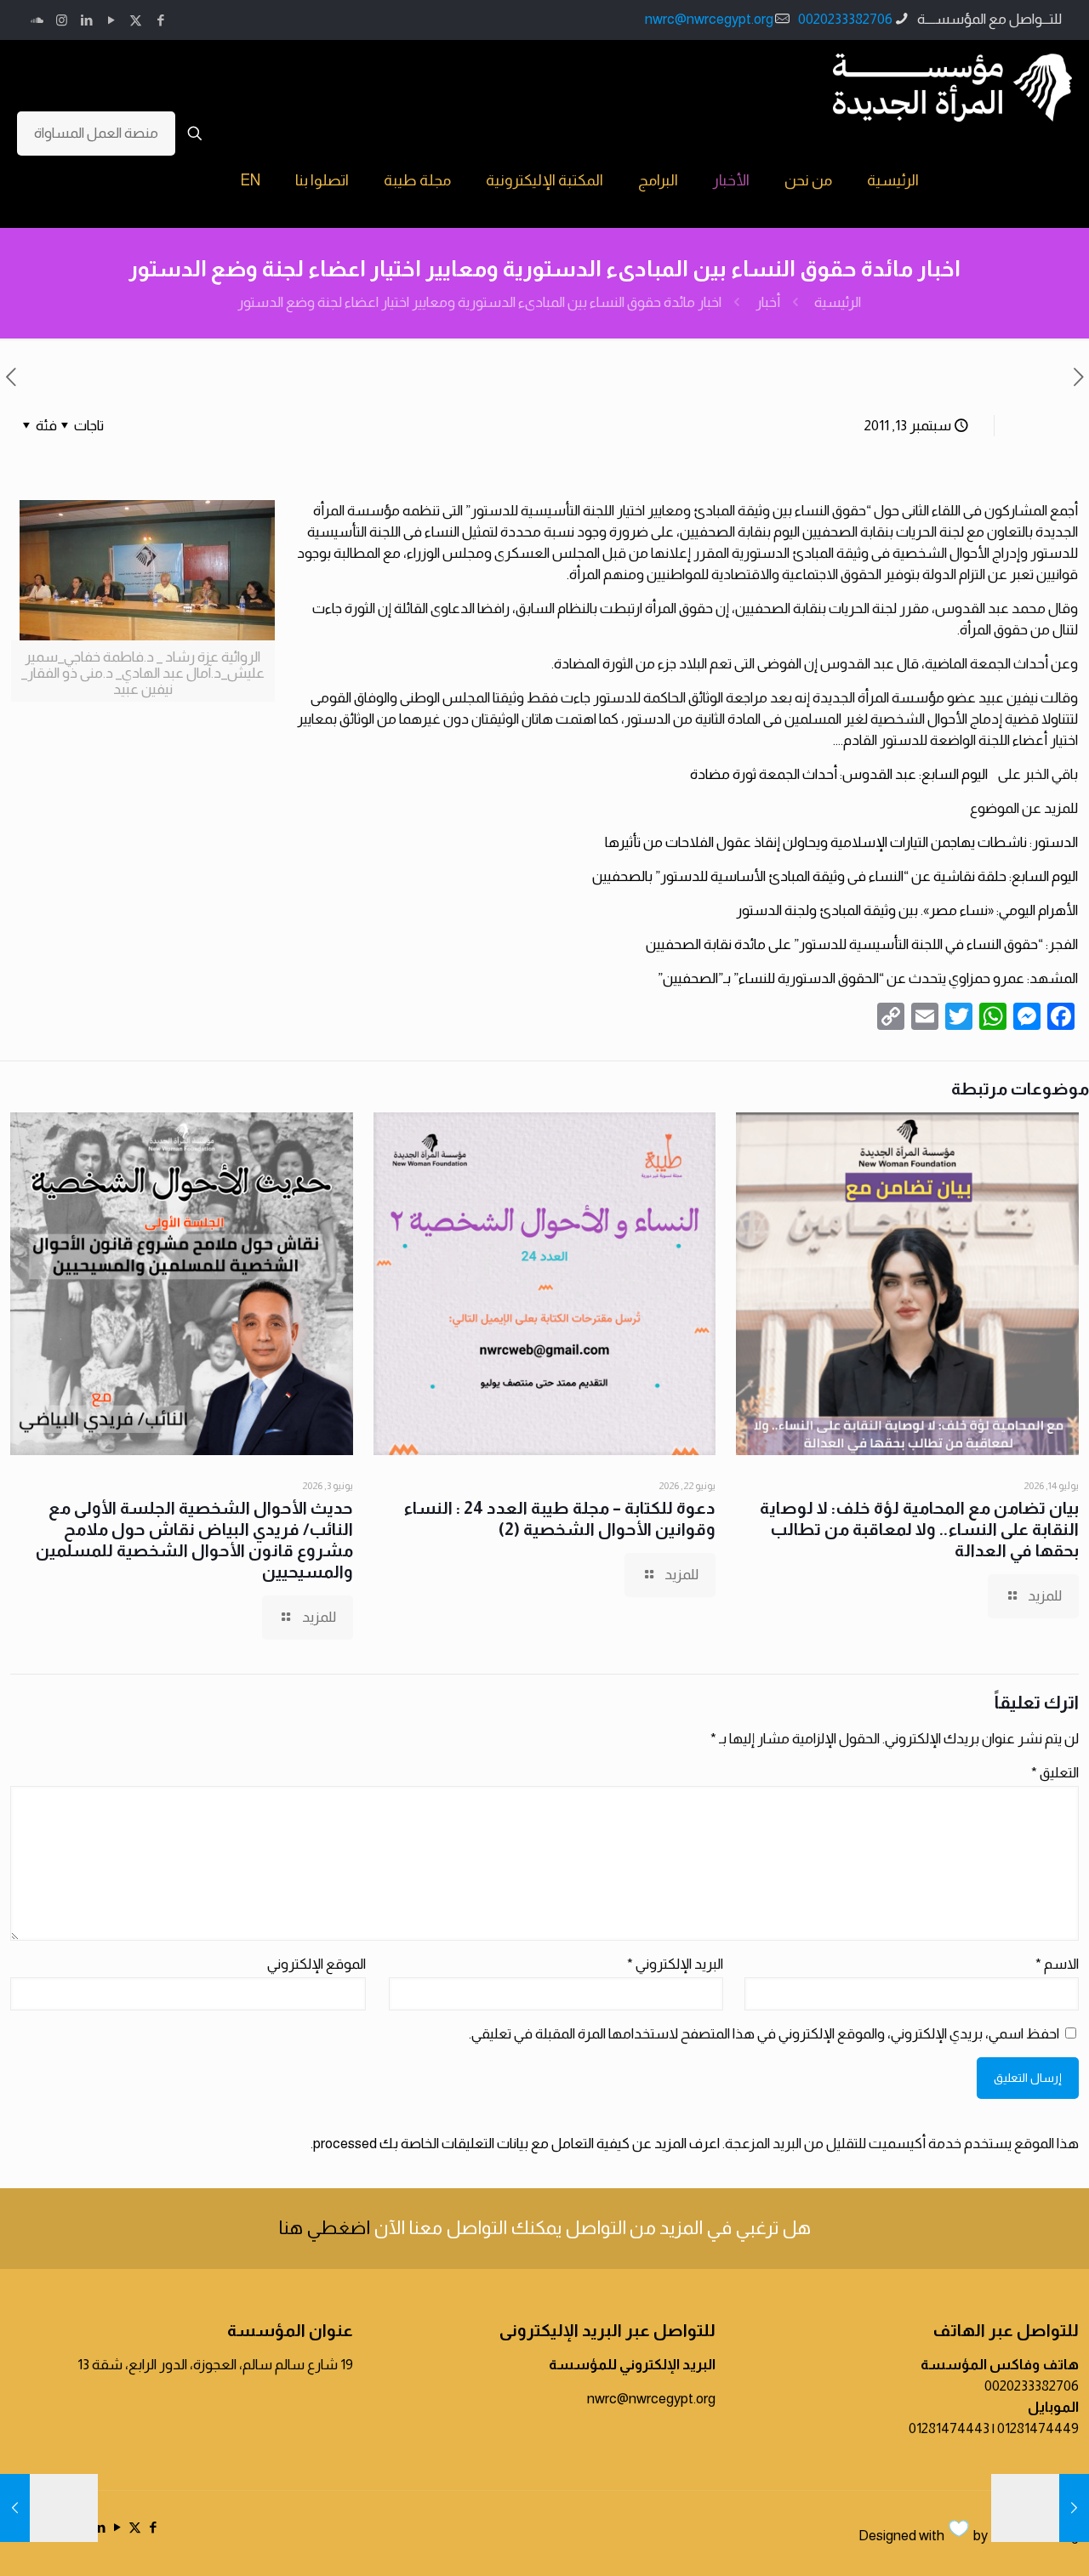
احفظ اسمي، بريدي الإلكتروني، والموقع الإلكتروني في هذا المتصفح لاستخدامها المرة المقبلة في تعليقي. (764, 2034)
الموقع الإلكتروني (316, 1964)
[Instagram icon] (62, 20)
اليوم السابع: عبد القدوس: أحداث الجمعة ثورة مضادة (840, 774)
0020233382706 (845, 19)
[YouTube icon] (111, 20)
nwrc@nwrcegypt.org (709, 19)
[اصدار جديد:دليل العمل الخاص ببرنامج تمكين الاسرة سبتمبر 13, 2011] (15, 2508)
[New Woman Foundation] (952, 87)
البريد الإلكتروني (675, 1964)
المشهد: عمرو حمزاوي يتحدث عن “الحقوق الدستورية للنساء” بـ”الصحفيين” (868, 978)
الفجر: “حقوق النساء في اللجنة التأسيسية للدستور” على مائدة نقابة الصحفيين (862, 944)
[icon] (37, 20)
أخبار (768, 302)
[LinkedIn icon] (86, 20)
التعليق (1055, 1773)
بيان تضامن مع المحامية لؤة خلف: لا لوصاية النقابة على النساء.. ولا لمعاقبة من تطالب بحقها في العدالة (919, 1529)
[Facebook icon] (160, 20)
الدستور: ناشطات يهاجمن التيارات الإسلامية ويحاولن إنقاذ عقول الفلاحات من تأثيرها (841, 842)
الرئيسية (838, 302)
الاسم (1057, 1964)
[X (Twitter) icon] (136, 20)
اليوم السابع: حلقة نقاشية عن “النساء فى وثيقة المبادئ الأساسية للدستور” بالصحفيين (835, 876)
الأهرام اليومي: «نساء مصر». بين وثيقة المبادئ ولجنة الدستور (907, 910)
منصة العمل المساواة (96, 133)
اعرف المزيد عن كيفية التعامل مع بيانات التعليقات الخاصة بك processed (516, 2144)
